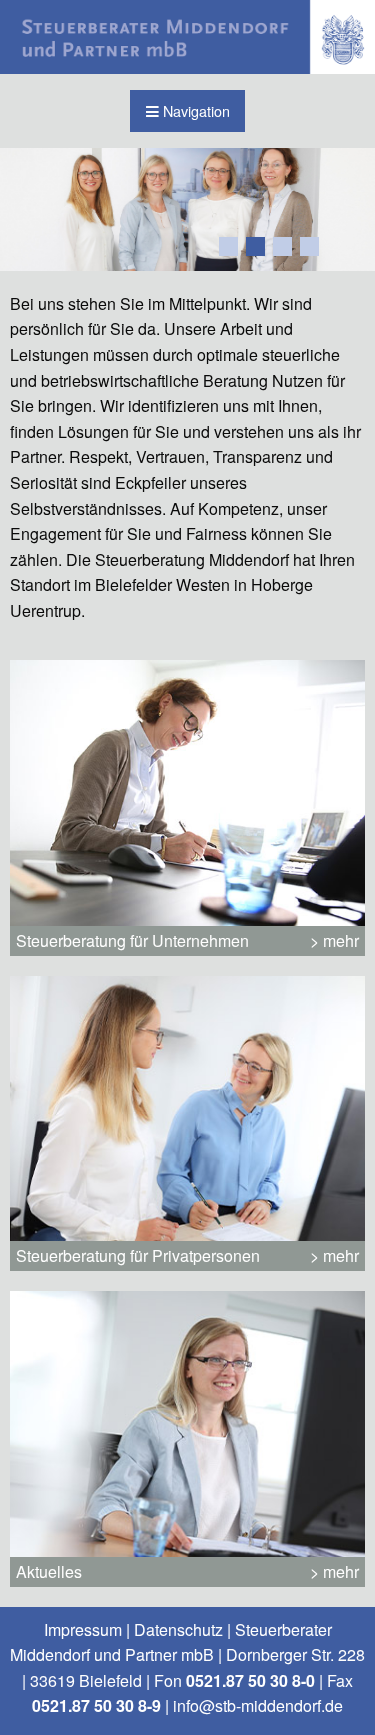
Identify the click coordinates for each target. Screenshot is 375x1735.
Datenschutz (178, 1629)
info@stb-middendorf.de (258, 1705)
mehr (341, 940)
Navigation (194, 110)
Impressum (83, 1629)
